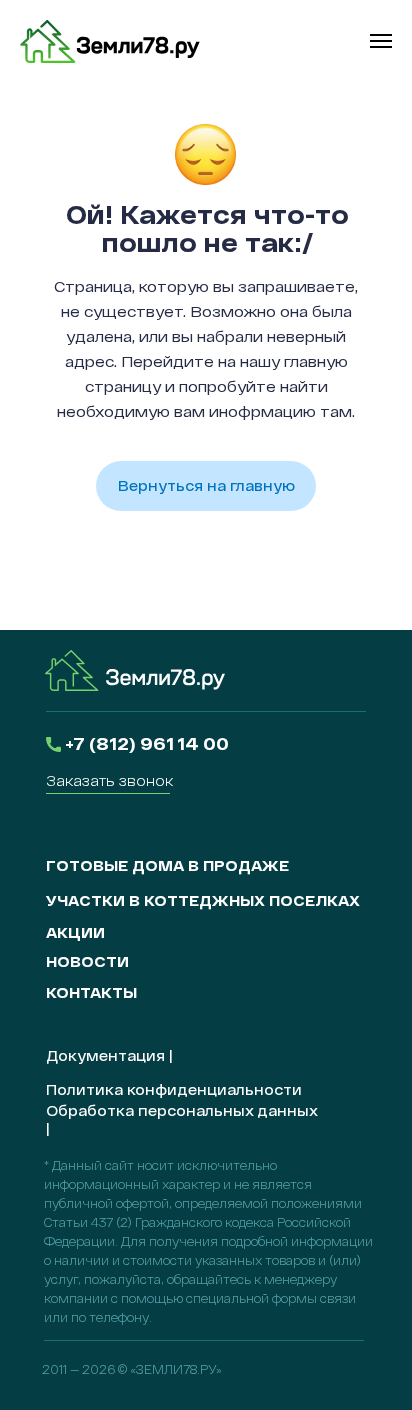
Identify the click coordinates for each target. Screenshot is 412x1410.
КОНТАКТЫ (91, 992)
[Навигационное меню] (381, 41)
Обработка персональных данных (181, 1110)
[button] (109, 780)
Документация (105, 1055)
